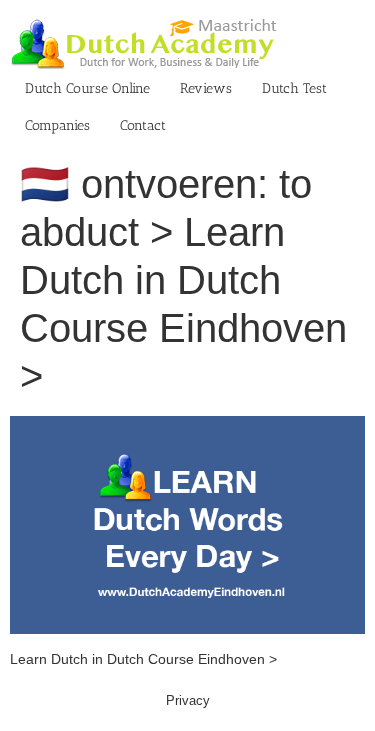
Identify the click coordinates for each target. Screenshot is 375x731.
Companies (57, 125)
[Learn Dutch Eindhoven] (187, 426)
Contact (143, 125)
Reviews (206, 88)
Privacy (188, 700)
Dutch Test (294, 88)
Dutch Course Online (87, 88)
